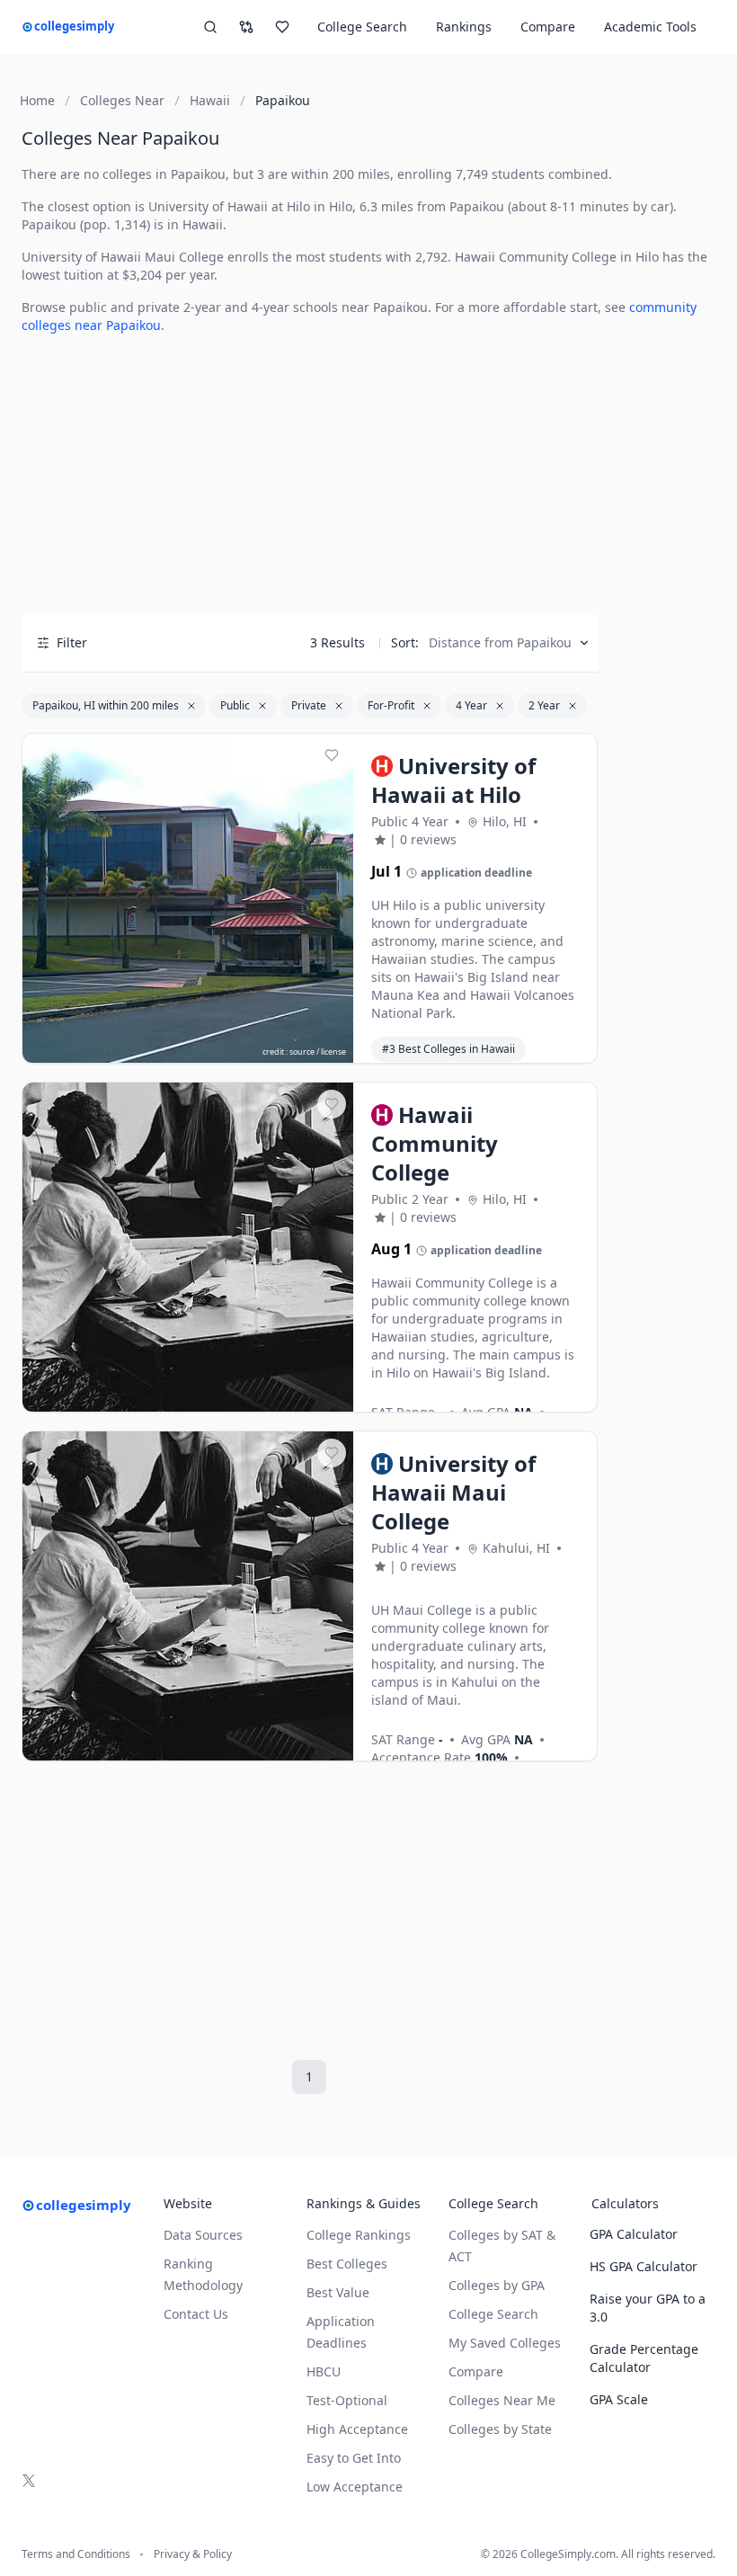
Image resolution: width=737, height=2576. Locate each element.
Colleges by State (500, 2429)
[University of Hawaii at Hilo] (188, 899)
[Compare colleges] (246, 27)
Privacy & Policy (193, 2554)
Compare (548, 27)
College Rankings (359, 2235)
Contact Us (196, 2314)
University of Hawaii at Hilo (229, 206)
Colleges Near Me (502, 2400)
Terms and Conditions (76, 2554)
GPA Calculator (634, 2234)
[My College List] (282, 27)
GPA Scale (619, 2399)
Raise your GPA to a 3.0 (648, 2308)
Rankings (464, 27)
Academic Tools (650, 27)
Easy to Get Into (354, 2458)
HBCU (324, 2371)
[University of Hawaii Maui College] (188, 1597)
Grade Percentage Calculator (644, 2358)
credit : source (289, 1052)
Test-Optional (347, 2400)
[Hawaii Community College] (188, 1248)
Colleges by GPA (497, 2285)
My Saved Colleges (505, 2343)
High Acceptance (357, 2429)
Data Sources (203, 2235)
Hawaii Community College (536, 257)
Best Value (338, 2292)
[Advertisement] (310, 475)
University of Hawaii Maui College (123, 257)
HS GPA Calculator (644, 2266)
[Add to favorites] (332, 755)
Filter (72, 642)
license (333, 1052)
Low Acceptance (355, 2487)
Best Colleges (347, 2264)
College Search (493, 2314)
